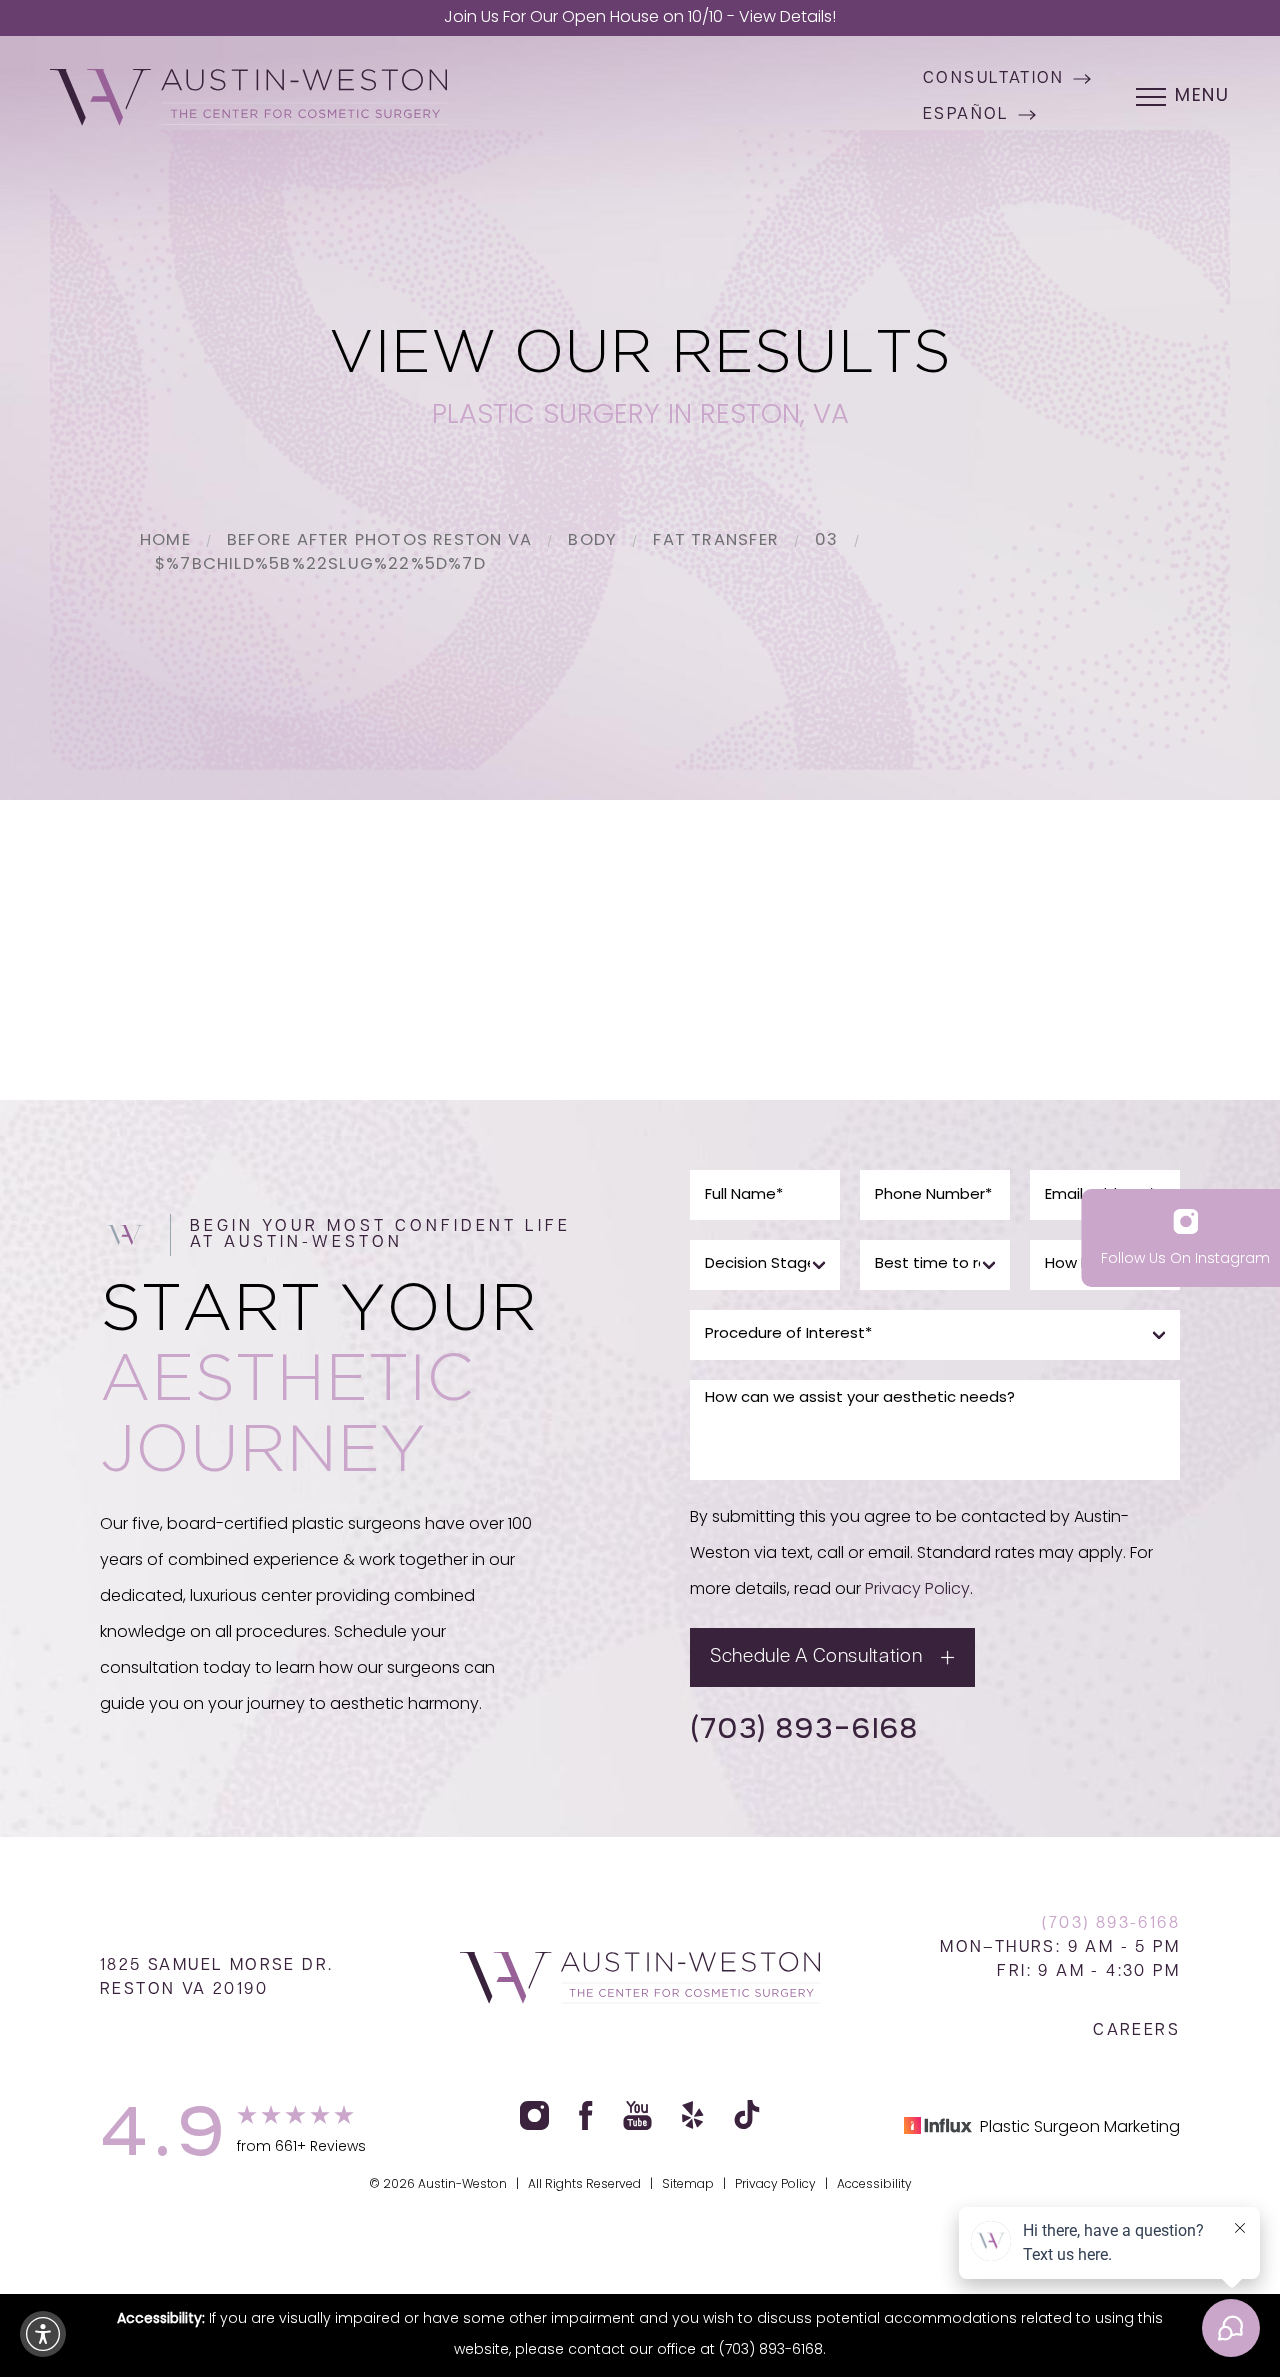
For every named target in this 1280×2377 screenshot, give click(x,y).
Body (592, 541)
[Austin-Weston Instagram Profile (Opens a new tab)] (534, 2115)
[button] (43, 2334)
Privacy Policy (917, 1590)
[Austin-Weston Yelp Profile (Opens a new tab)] (693, 2115)
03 (826, 541)
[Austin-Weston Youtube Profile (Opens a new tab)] (637, 2115)
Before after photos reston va (379, 541)
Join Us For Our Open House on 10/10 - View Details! (640, 18)
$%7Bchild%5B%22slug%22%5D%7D (320, 565)
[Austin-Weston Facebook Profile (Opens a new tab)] (586, 2115)
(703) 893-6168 (804, 1727)
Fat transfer (716, 541)
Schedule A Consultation (816, 1657)
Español (966, 115)
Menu (1202, 97)
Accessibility (874, 2185)
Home (165, 541)
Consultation (994, 79)
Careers (1136, 2031)
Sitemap (688, 2185)
